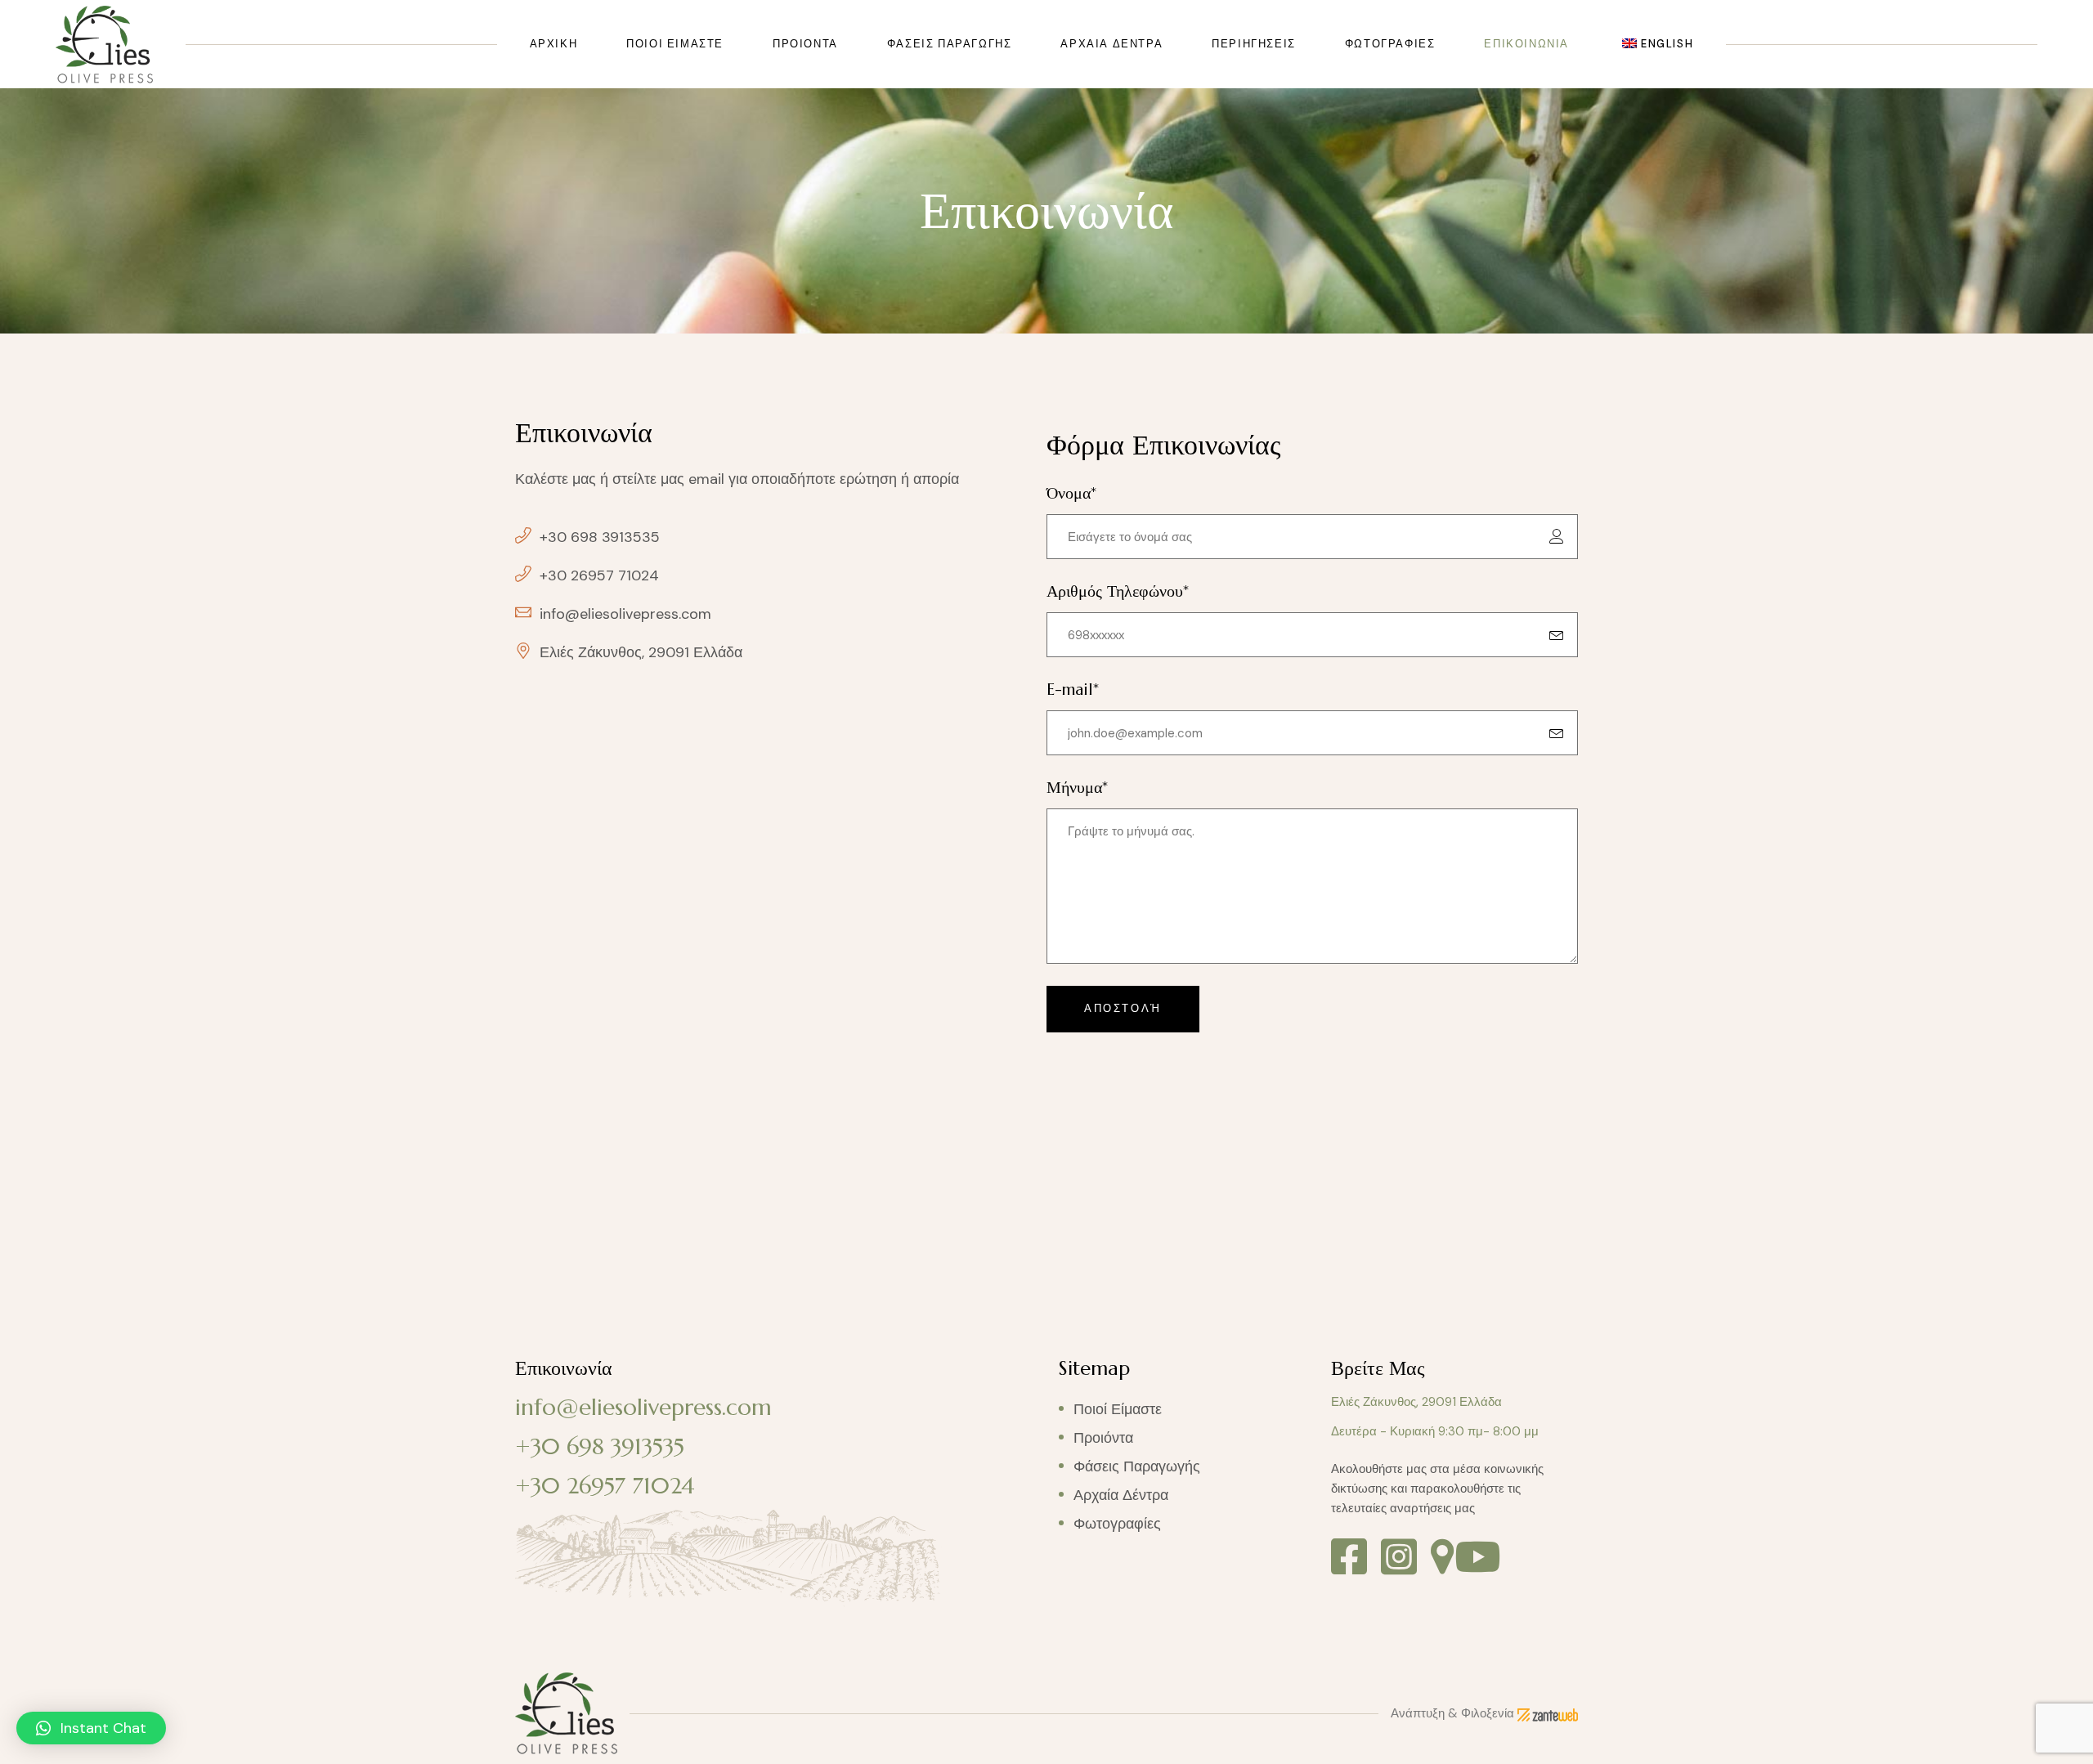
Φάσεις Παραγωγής (1137, 1466)
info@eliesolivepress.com (643, 1407)
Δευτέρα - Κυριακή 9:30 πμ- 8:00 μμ (1435, 1431)
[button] (91, 1728)
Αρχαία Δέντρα (1121, 1495)
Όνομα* (1071, 493)
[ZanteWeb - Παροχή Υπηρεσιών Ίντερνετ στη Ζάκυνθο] (1548, 1713)
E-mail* (1073, 689)
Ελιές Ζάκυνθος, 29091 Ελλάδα (1416, 1402)
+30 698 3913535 (600, 1446)
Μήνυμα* (1077, 788)
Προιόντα (1103, 1438)
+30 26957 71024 (605, 1486)
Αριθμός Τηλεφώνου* (1118, 591)
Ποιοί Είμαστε (1118, 1409)
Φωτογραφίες (1117, 1524)
